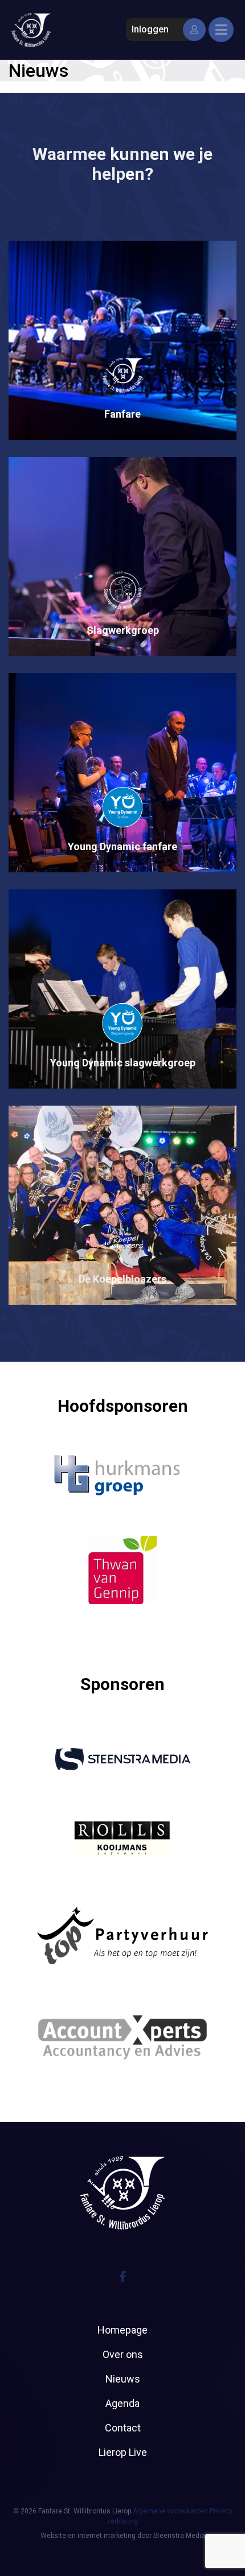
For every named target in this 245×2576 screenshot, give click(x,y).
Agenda (122, 2403)
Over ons (123, 2354)
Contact (123, 2428)
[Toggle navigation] (221, 30)
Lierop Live (123, 2452)
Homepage (122, 2330)
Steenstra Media (179, 2536)
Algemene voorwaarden (170, 2511)
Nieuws (123, 2379)
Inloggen (150, 29)
